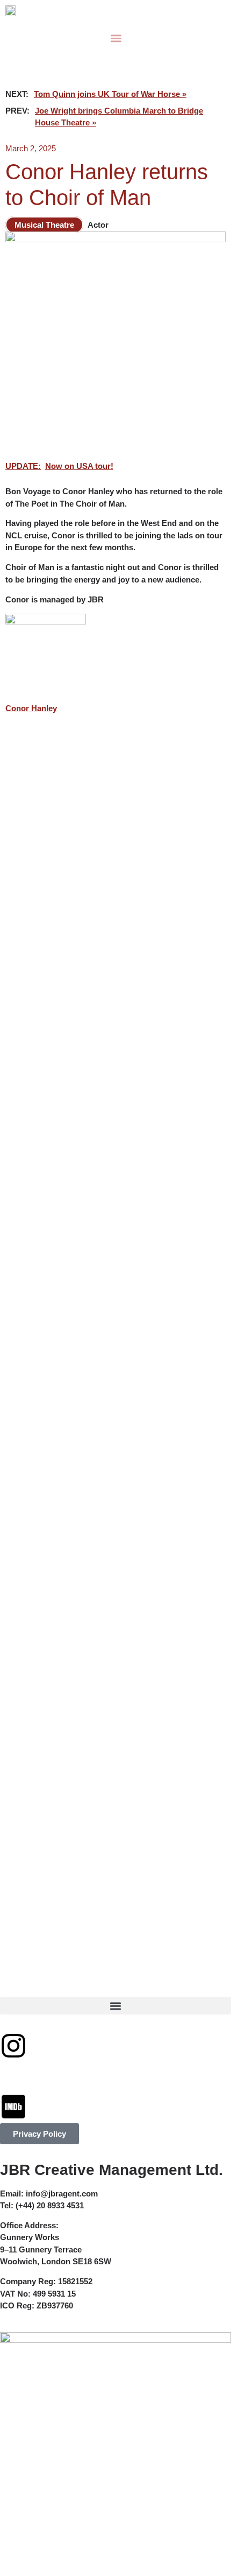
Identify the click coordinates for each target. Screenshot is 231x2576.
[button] (116, 38)
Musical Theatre (44, 225)
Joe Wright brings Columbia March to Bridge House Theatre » (119, 117)
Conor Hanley (31, 708)
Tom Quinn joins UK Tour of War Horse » (110, 94)
